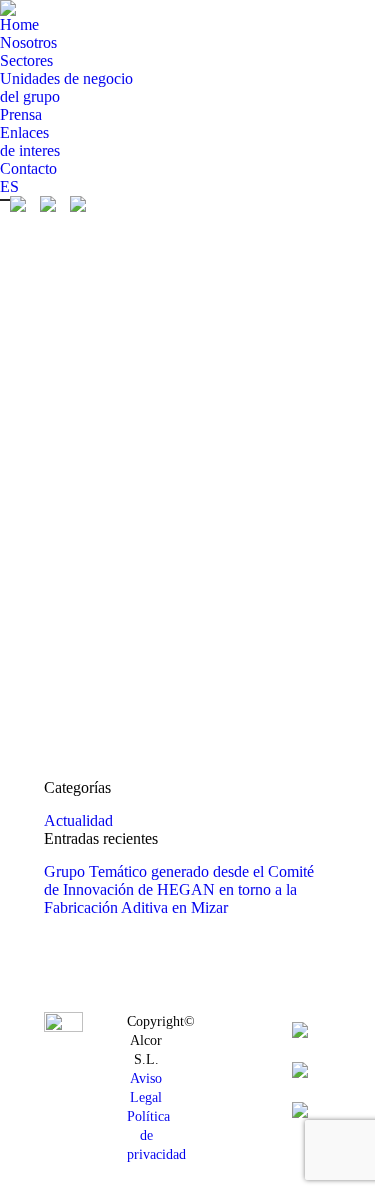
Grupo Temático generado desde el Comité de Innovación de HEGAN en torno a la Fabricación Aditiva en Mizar (179, 889)
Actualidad (78, 820)
